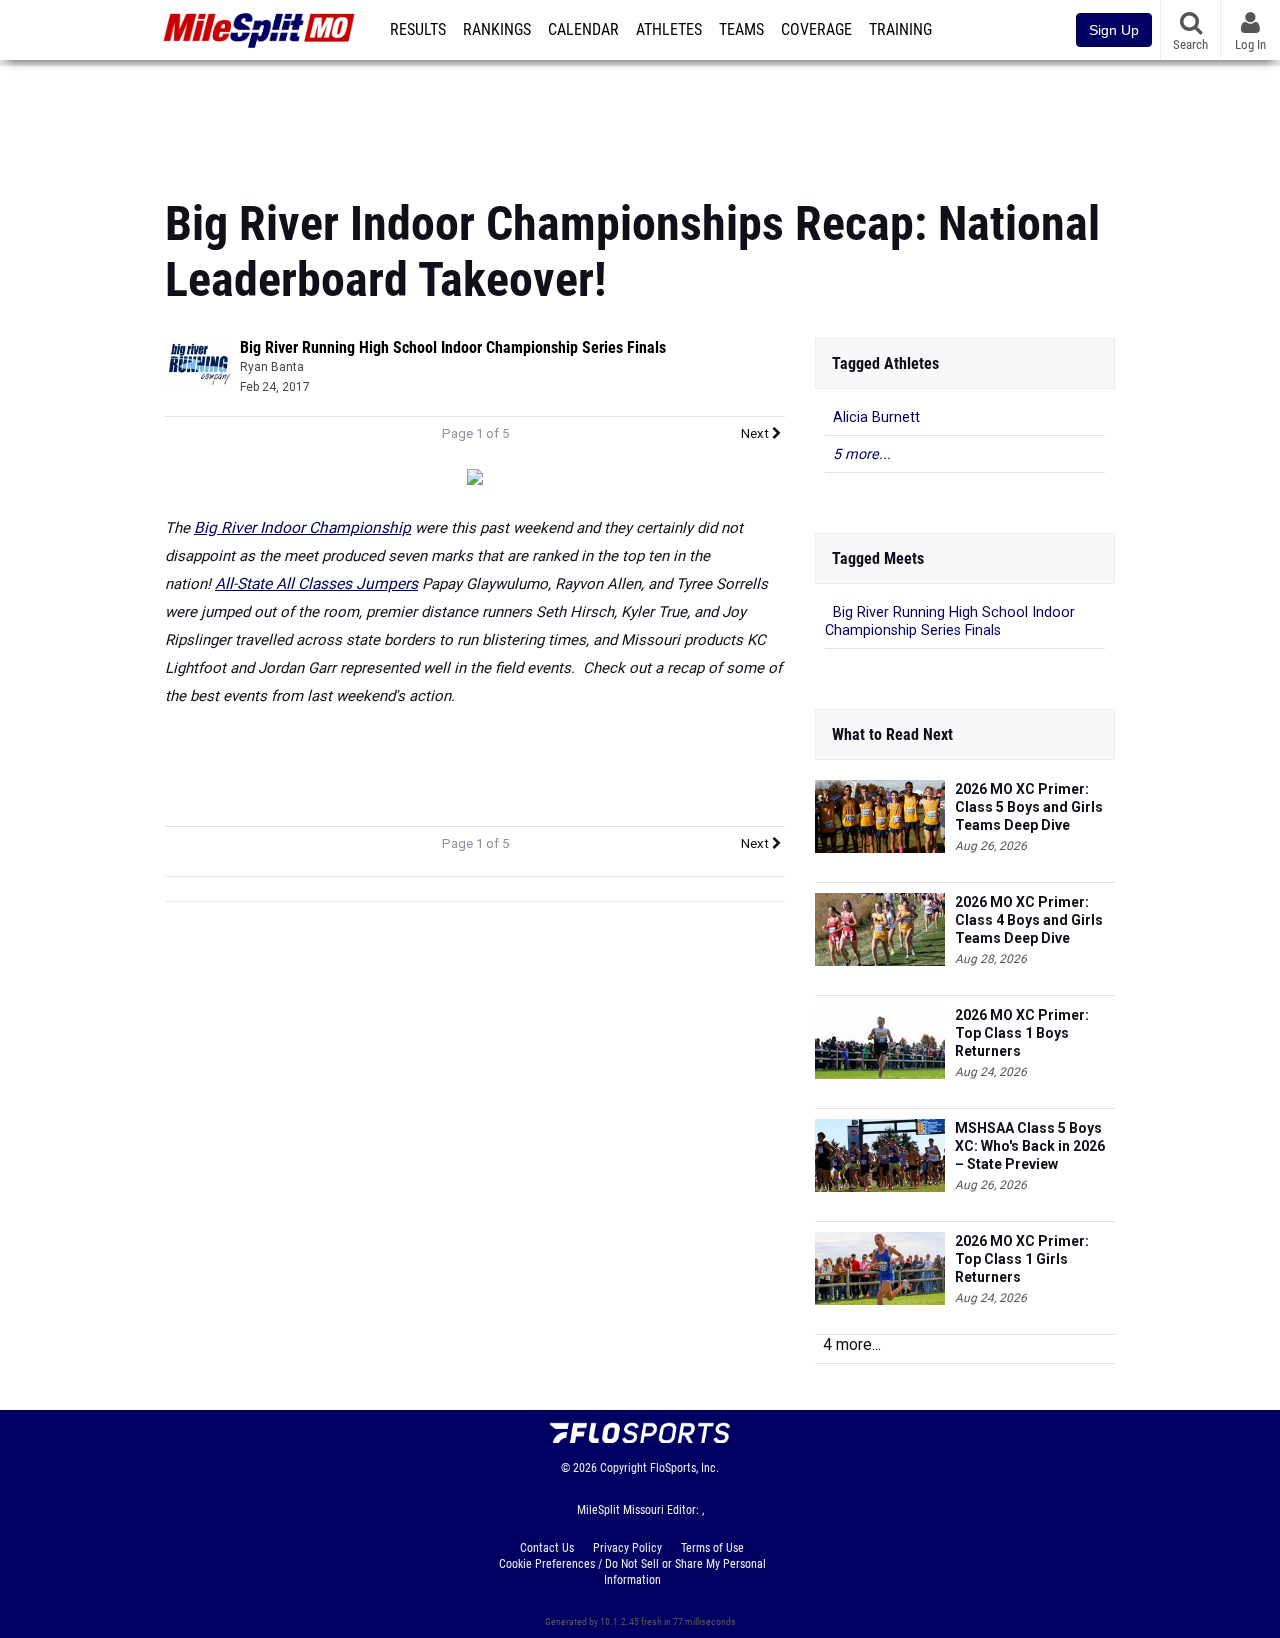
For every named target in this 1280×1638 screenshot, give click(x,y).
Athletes (669, 30)
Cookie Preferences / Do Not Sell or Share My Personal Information (632, 1572)
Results (418, 30)
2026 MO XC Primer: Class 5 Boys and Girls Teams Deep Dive (1029, 807)
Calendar (583, 30)
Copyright (623, 1468)
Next (756, 433)
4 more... (852, 1344)
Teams (741, 30)
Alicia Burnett (876, 417)
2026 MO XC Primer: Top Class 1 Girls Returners (1022, 1259)
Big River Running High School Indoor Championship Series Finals (453, 347)
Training (900, 30)
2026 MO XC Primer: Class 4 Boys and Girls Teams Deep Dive (1029, 920)
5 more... (862, 454)
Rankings (497, 30)
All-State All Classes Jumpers (316, 584)
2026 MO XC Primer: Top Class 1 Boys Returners (1022, 1033)
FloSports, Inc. (684, 1468)
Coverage (816, 30)
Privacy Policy (627, 1548)
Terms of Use (712, 1548)
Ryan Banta (272, 367)
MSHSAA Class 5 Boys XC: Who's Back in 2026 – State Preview (1030, 1146)
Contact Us (547, 1548)
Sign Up (1114, 30)
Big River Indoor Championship (302, 528)
